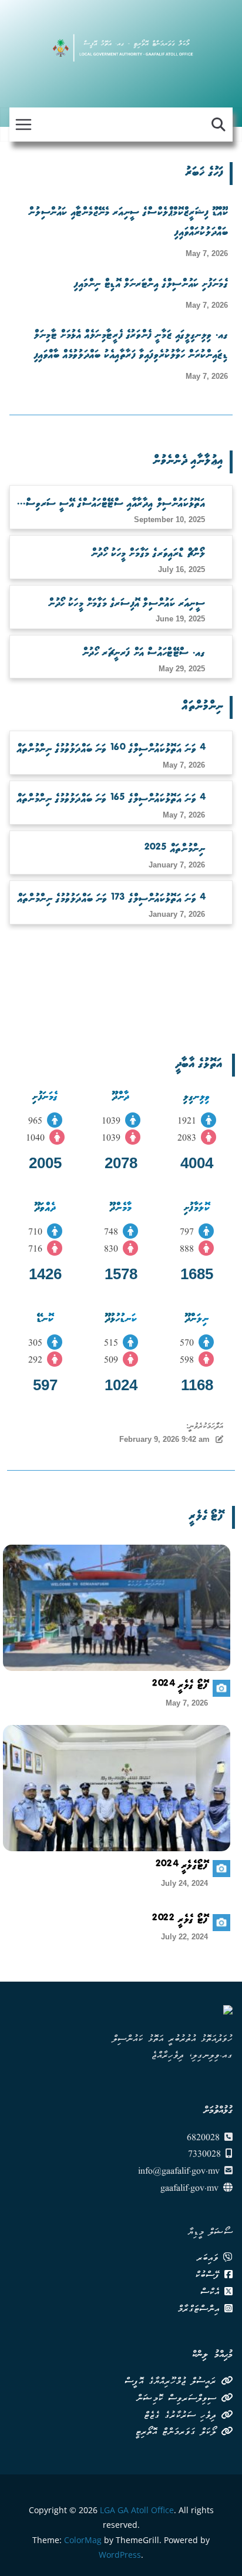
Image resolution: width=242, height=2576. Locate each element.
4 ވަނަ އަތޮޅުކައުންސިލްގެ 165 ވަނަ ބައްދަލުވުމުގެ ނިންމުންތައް (111, 800)
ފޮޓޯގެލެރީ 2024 (182, 1867)
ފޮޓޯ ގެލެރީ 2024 (180, 1687)
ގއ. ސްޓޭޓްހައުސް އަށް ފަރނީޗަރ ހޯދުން (144, 654)
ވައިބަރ (210, 2259)
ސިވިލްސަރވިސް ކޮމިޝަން (179, 2399)
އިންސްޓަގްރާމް (201, 2310)
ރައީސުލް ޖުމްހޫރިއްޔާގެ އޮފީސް (173, 2382)
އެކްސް (212, 2293)
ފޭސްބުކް (210, 2276)
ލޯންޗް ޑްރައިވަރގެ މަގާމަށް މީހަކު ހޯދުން (149, 554)
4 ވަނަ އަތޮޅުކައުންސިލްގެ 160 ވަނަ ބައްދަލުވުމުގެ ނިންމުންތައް (111, 750)
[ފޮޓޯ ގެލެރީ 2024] (117, 1608)
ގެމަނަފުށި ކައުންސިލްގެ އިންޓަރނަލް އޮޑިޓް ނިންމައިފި (151, 285)
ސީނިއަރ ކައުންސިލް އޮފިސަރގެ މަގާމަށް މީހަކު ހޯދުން (127, 604)
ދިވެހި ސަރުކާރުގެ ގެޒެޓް (182, 2416)
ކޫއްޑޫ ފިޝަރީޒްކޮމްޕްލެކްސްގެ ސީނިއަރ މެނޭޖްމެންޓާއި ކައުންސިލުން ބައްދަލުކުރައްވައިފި (128, 224)
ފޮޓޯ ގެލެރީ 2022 (180, 1921)
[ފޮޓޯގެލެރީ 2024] (117, 1788)
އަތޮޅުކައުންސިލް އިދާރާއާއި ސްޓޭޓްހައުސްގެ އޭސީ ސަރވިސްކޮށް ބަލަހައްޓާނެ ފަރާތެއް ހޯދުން (110, 506)
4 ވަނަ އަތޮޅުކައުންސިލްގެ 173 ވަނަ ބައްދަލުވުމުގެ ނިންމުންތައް (112, 900)
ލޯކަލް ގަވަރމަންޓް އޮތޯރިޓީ (178, 2433)
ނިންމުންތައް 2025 (175, 850)
